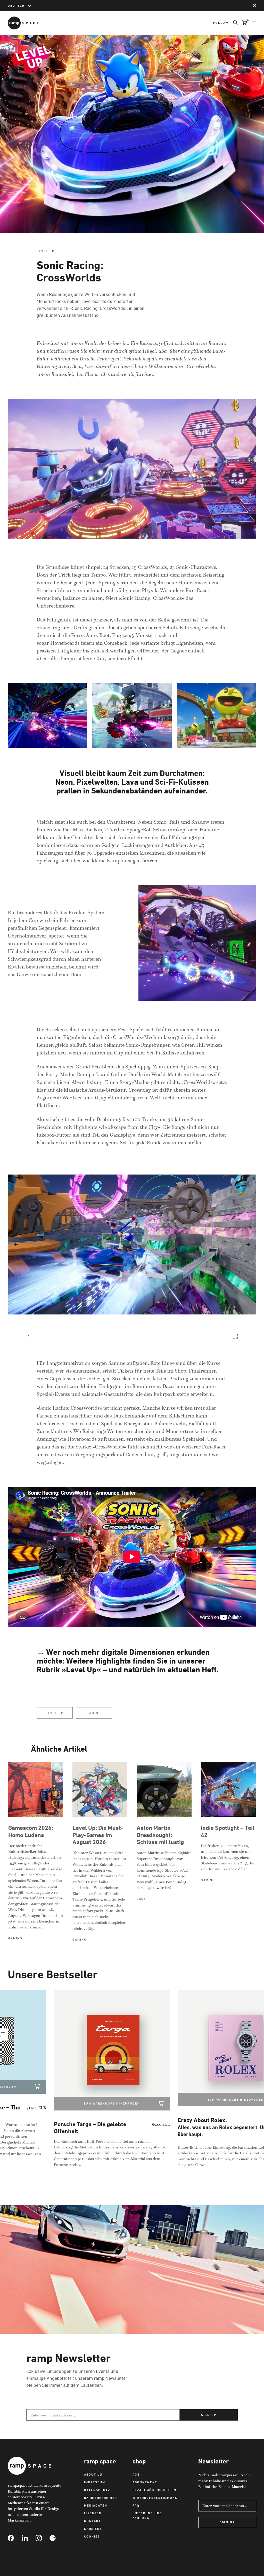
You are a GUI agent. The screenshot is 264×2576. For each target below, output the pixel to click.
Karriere (93, 2529)
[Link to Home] (23, 23)
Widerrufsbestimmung (155, 2498)
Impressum (95, 2482)
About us (93, 2474)
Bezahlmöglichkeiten (154, 2490)
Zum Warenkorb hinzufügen (77, 2103)
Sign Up (227, 2522)
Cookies (92, 2536)
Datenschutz (97, 2490)
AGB (136, 2474)
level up (55, 1713)
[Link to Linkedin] (29, 2538)
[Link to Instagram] (43, 2538)
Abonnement (145, 2482)
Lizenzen (93, 2513)
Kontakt (93, 2521)
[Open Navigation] (254, 23)
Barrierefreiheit (101, 2498)
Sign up (209, 2415)
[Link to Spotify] (56, 2538)
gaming (94, 1713)
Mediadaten (96, 2505)
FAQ (136, 2505)
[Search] (233, 23)
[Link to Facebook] (15, 2538)
